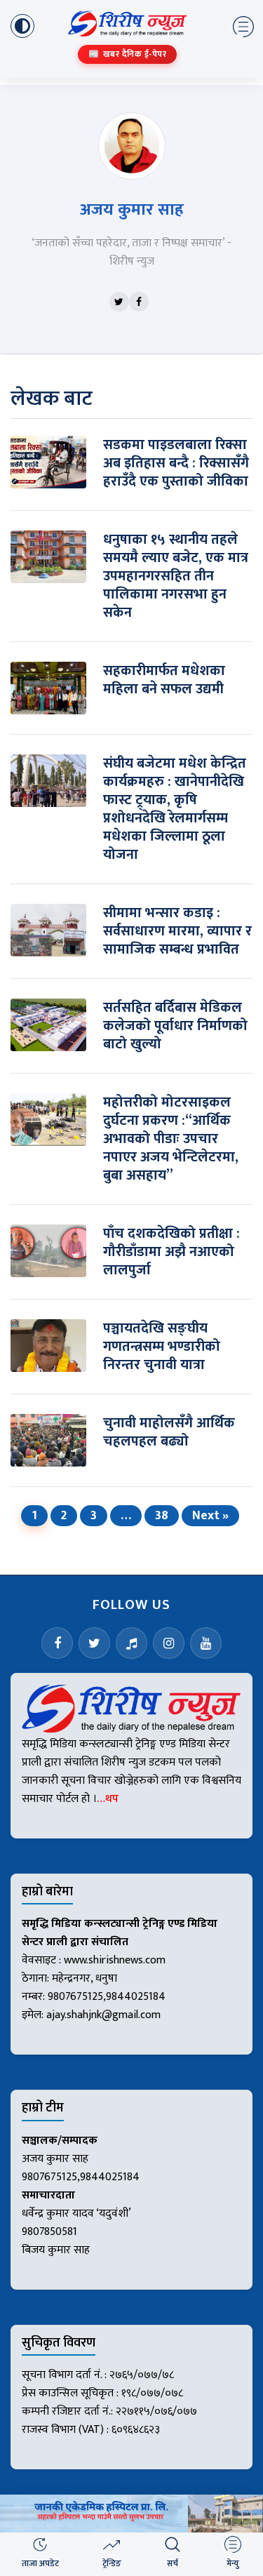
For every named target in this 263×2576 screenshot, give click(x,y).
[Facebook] (139, 302)
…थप (108, 1799)
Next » (210, 1516)
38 (162, 1516)
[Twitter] (119, 302)
